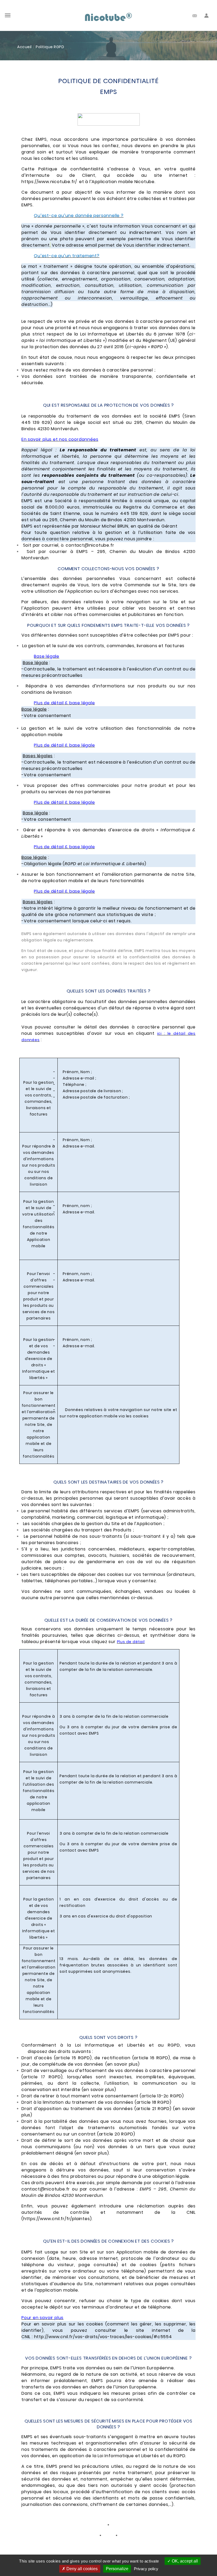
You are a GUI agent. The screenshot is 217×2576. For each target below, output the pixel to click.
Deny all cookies (82, 2569)
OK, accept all (184, 2561)
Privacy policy (146, 2569)
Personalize (117, 2569)
